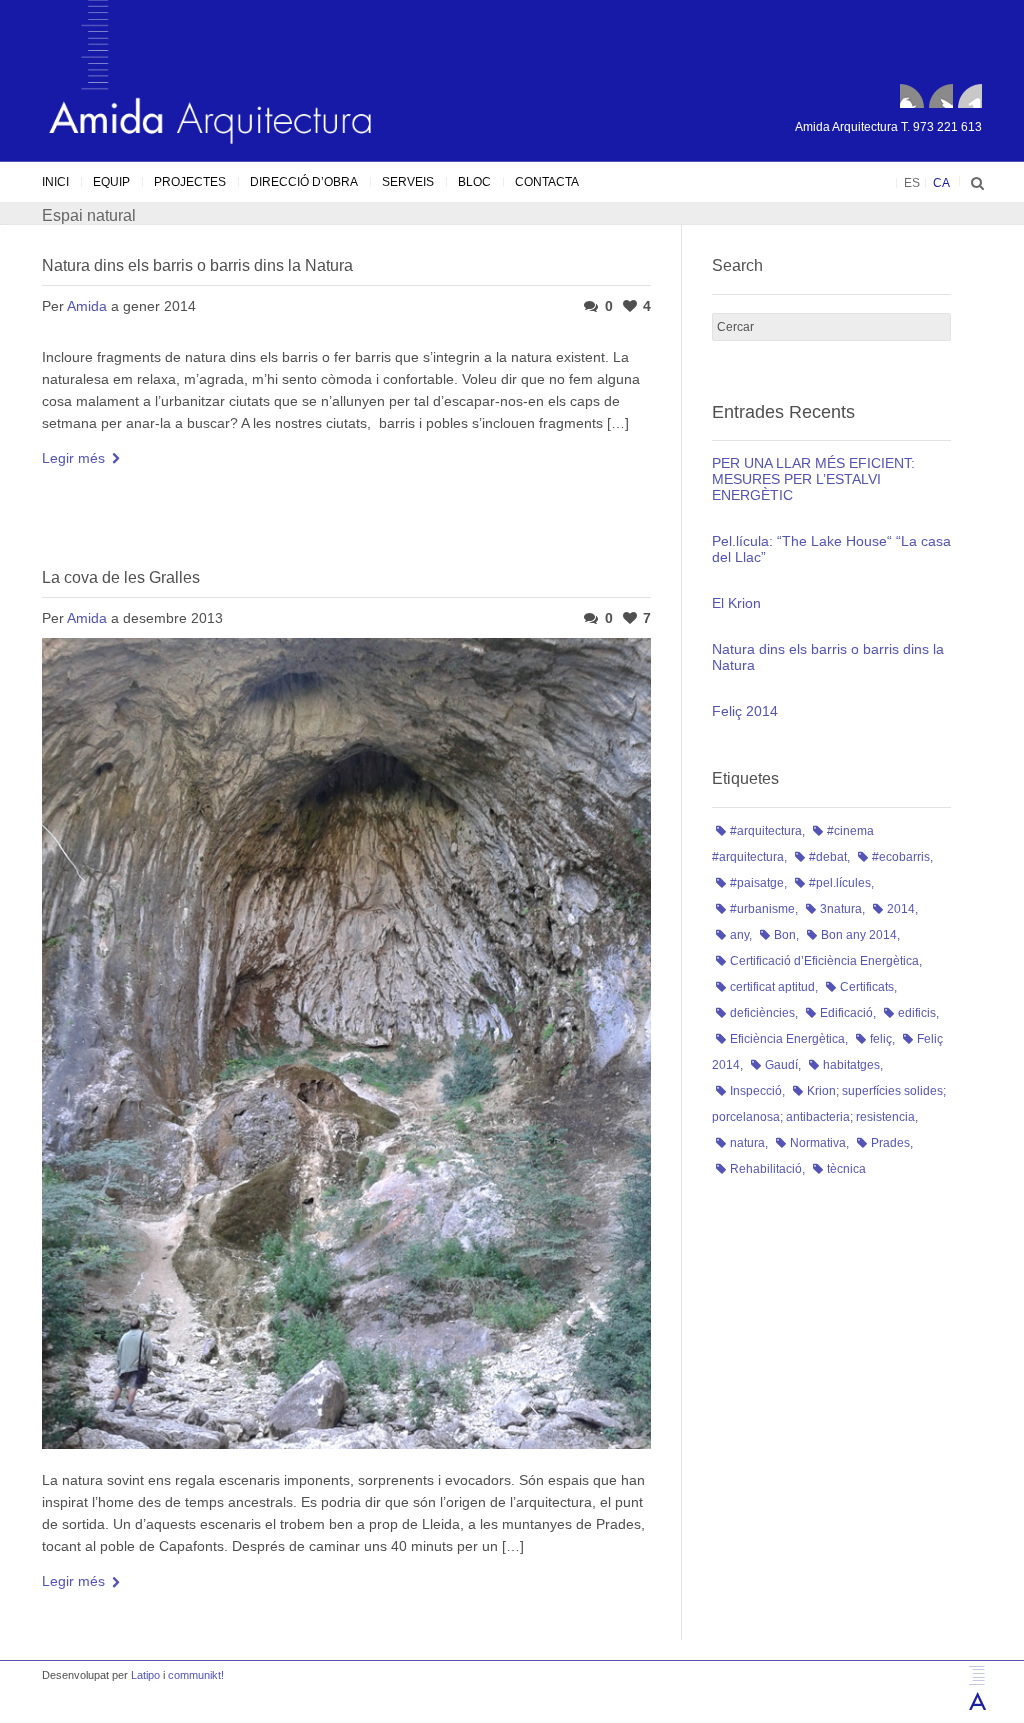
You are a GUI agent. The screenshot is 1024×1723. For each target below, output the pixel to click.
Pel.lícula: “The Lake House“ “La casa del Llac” (831, 549)
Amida (87, 306)
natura (747, 1143)
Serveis (408, 182)
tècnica (846, 1169)
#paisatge (757, 883)
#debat (828, 857)
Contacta (547, 182)
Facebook (912, 96)
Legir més (73, 458)
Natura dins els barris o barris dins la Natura (197, 265)
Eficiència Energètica (787, 1039)
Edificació (846, 1013)
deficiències (762, 1013)
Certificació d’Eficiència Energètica (824, 961)
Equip (111, 182)
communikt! (196, 1675)
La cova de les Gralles (121, 577)
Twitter (941, 96)
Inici (55, 182)
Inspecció (756, 1091)
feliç (881, 1039)
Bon (785, 935)
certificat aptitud (772, 987)
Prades (890, 1143)
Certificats (867, 987)
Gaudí (781, 1065)
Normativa (818, 1143)
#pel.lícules (840, 883)
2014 (901, 909)
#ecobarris (901, 857)
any (739, 935)
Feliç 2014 (745, 711)
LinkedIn (970, 96)
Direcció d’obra (304, 182)
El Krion (736, 603)
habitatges (851, 1065)
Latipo (145, 1675)
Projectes (190, 182)
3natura (841, 909)
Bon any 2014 (859, 935)
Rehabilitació (766, 1169)
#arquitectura (766, 831)
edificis (917, 1013)
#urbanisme (762, 909)
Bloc (474, 182)
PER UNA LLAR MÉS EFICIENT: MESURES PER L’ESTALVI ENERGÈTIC (813, 479)
